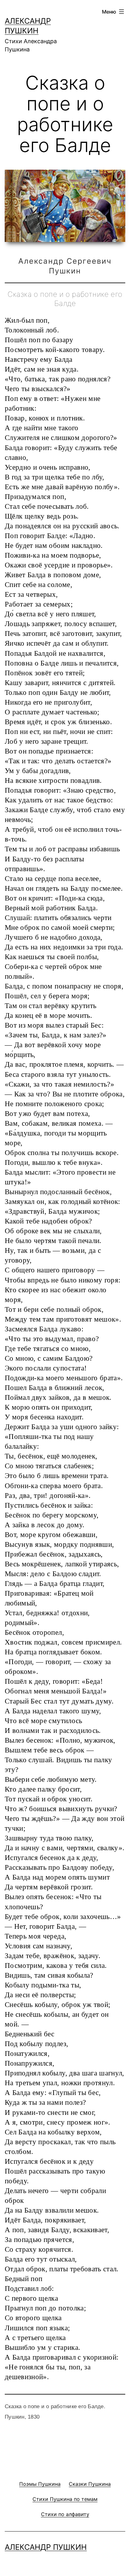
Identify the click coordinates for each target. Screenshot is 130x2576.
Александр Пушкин (46, 2547)
